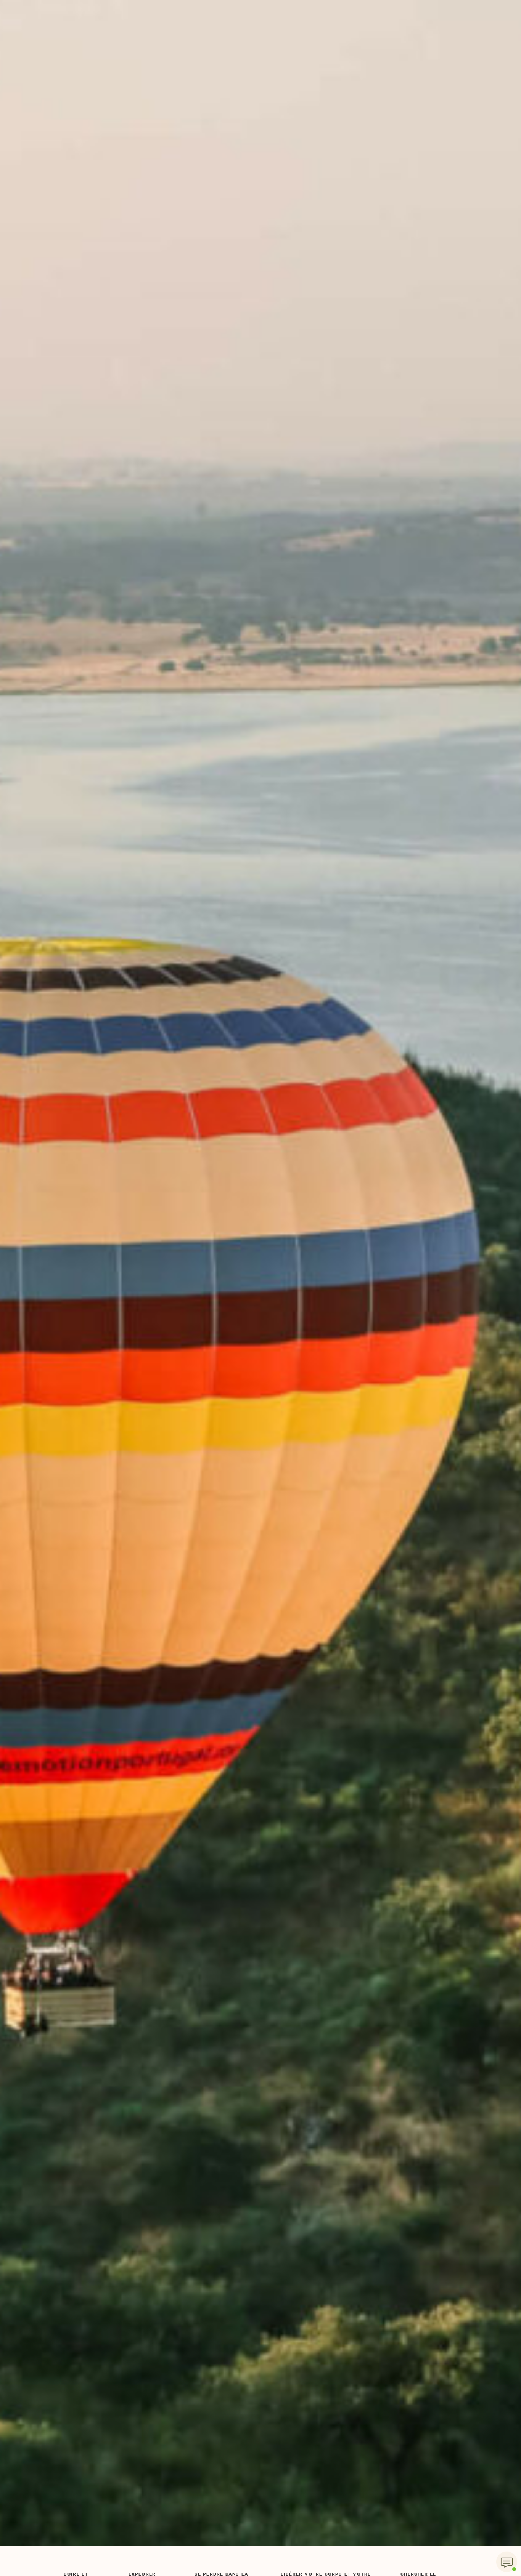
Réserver (431, 39)
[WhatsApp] (507, 2562)
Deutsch (369, 122)
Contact (329, 39)
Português (374, 138)
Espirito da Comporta (260, 19)
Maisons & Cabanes (141, 39)
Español (369, 89)
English (369, 56)
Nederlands (375, 106)
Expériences (203, 89)
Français (376, 39)
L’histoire (82, 39)
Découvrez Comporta (269, 39)
